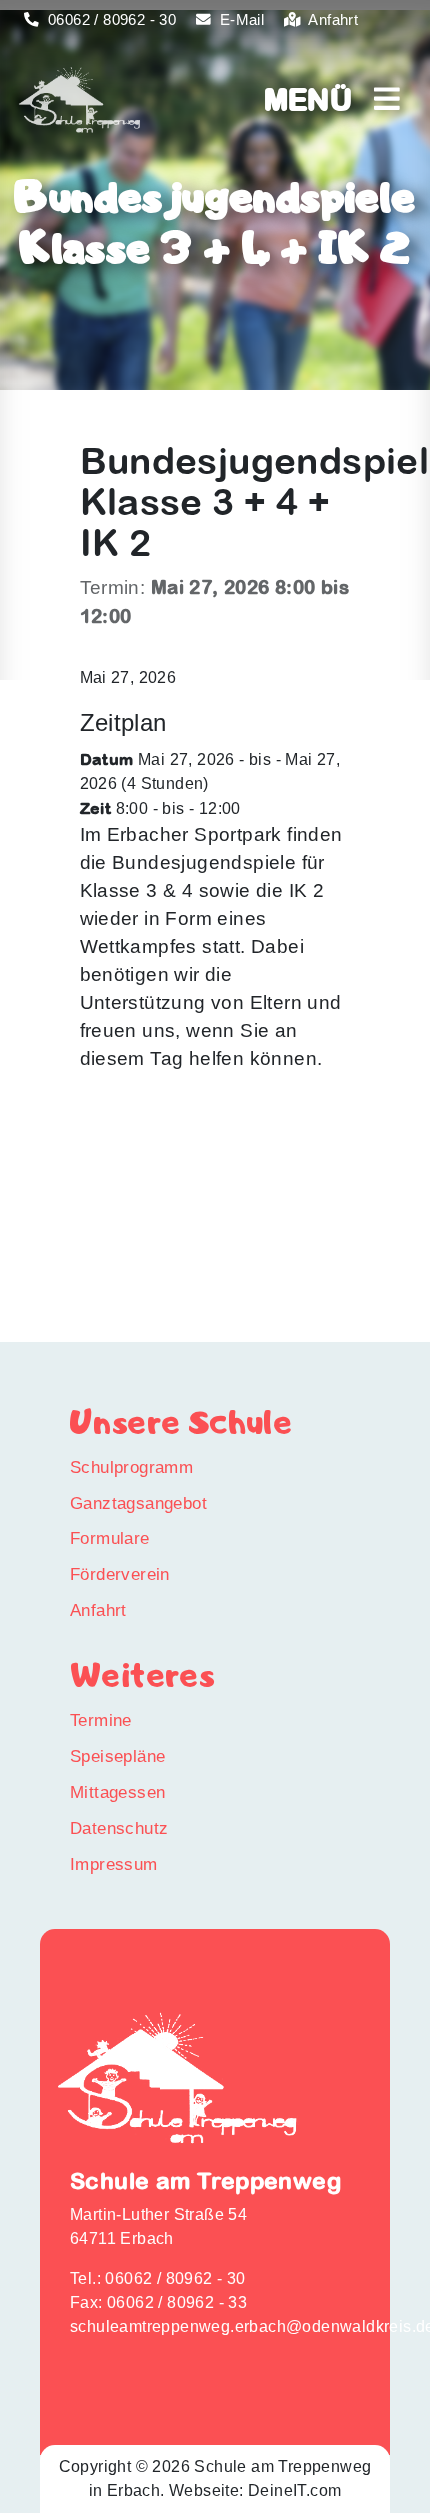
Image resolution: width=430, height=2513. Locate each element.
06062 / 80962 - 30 (110, 20)
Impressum (114, 1864)
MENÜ (319, 99)
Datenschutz (119, 1828)
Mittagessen (117, 1792)
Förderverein (120, 1574)
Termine (101, 1720)
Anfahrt (331, 20)
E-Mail (239, 20)
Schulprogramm (131, 1467)
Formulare (110, 1538)
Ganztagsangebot (138, 1503)
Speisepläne (117, 1756)
